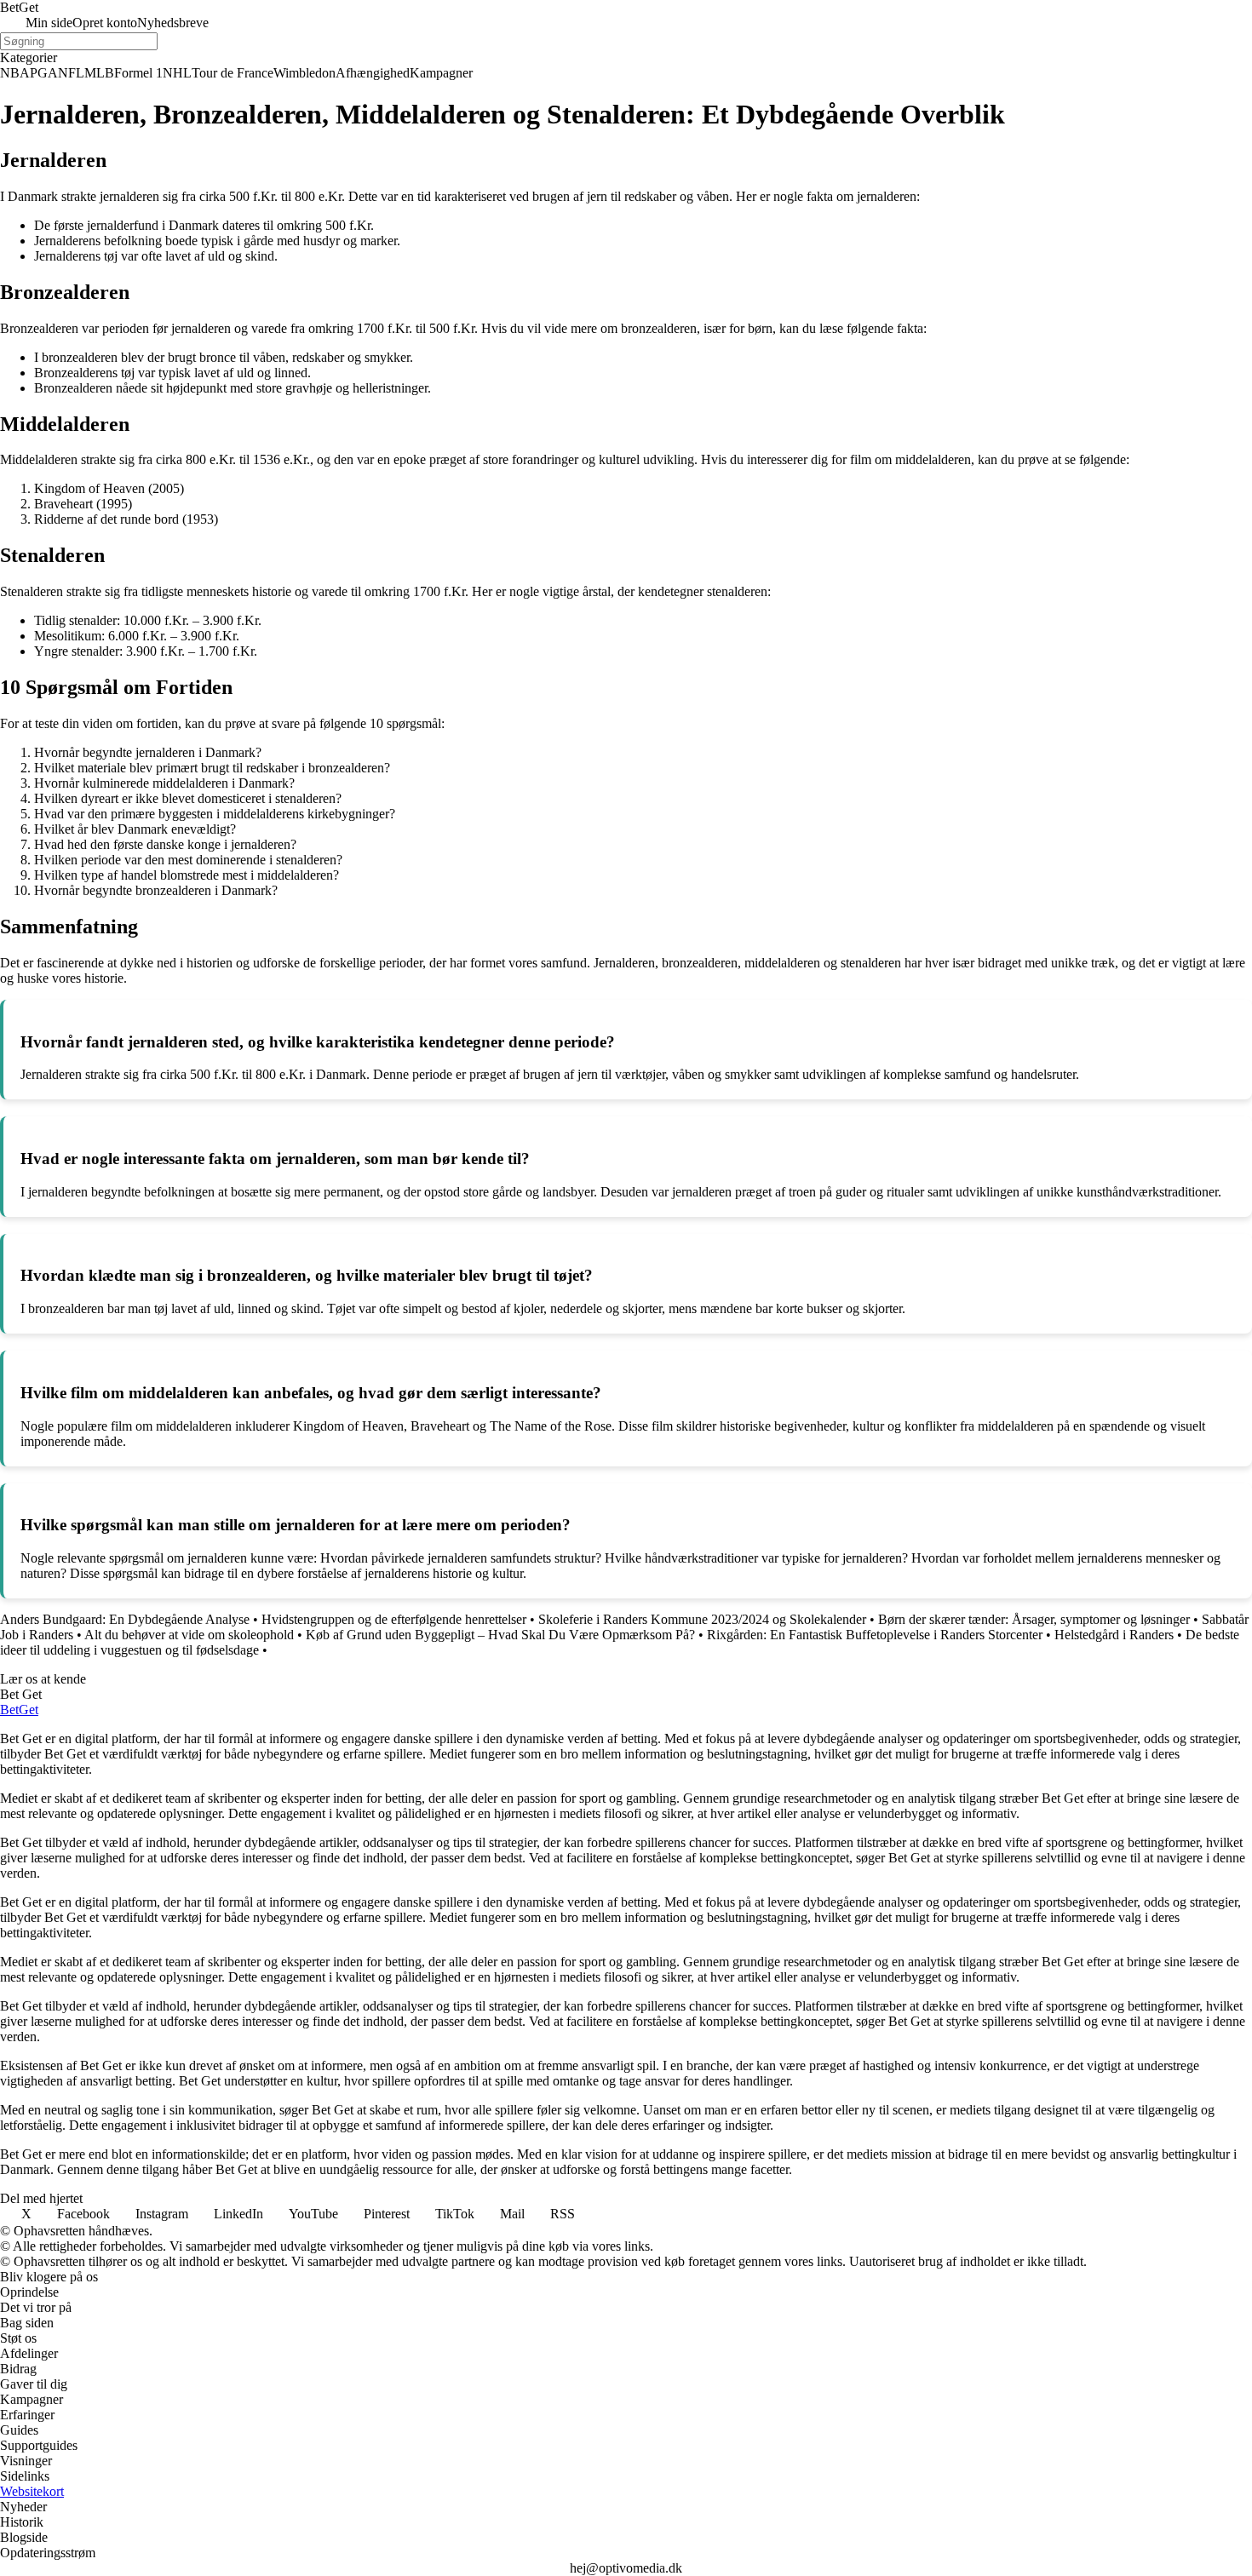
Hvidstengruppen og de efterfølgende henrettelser (394, 1619)
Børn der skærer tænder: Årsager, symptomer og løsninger (1034, 1619)
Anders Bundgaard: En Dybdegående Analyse (125, 1619)
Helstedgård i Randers (1114, 1635)
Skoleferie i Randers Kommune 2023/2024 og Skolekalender (702, 1619)
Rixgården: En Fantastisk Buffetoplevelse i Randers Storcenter (875, 1635)
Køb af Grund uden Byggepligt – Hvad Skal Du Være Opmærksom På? (500, 1635)
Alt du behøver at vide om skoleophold (189, 1635)
